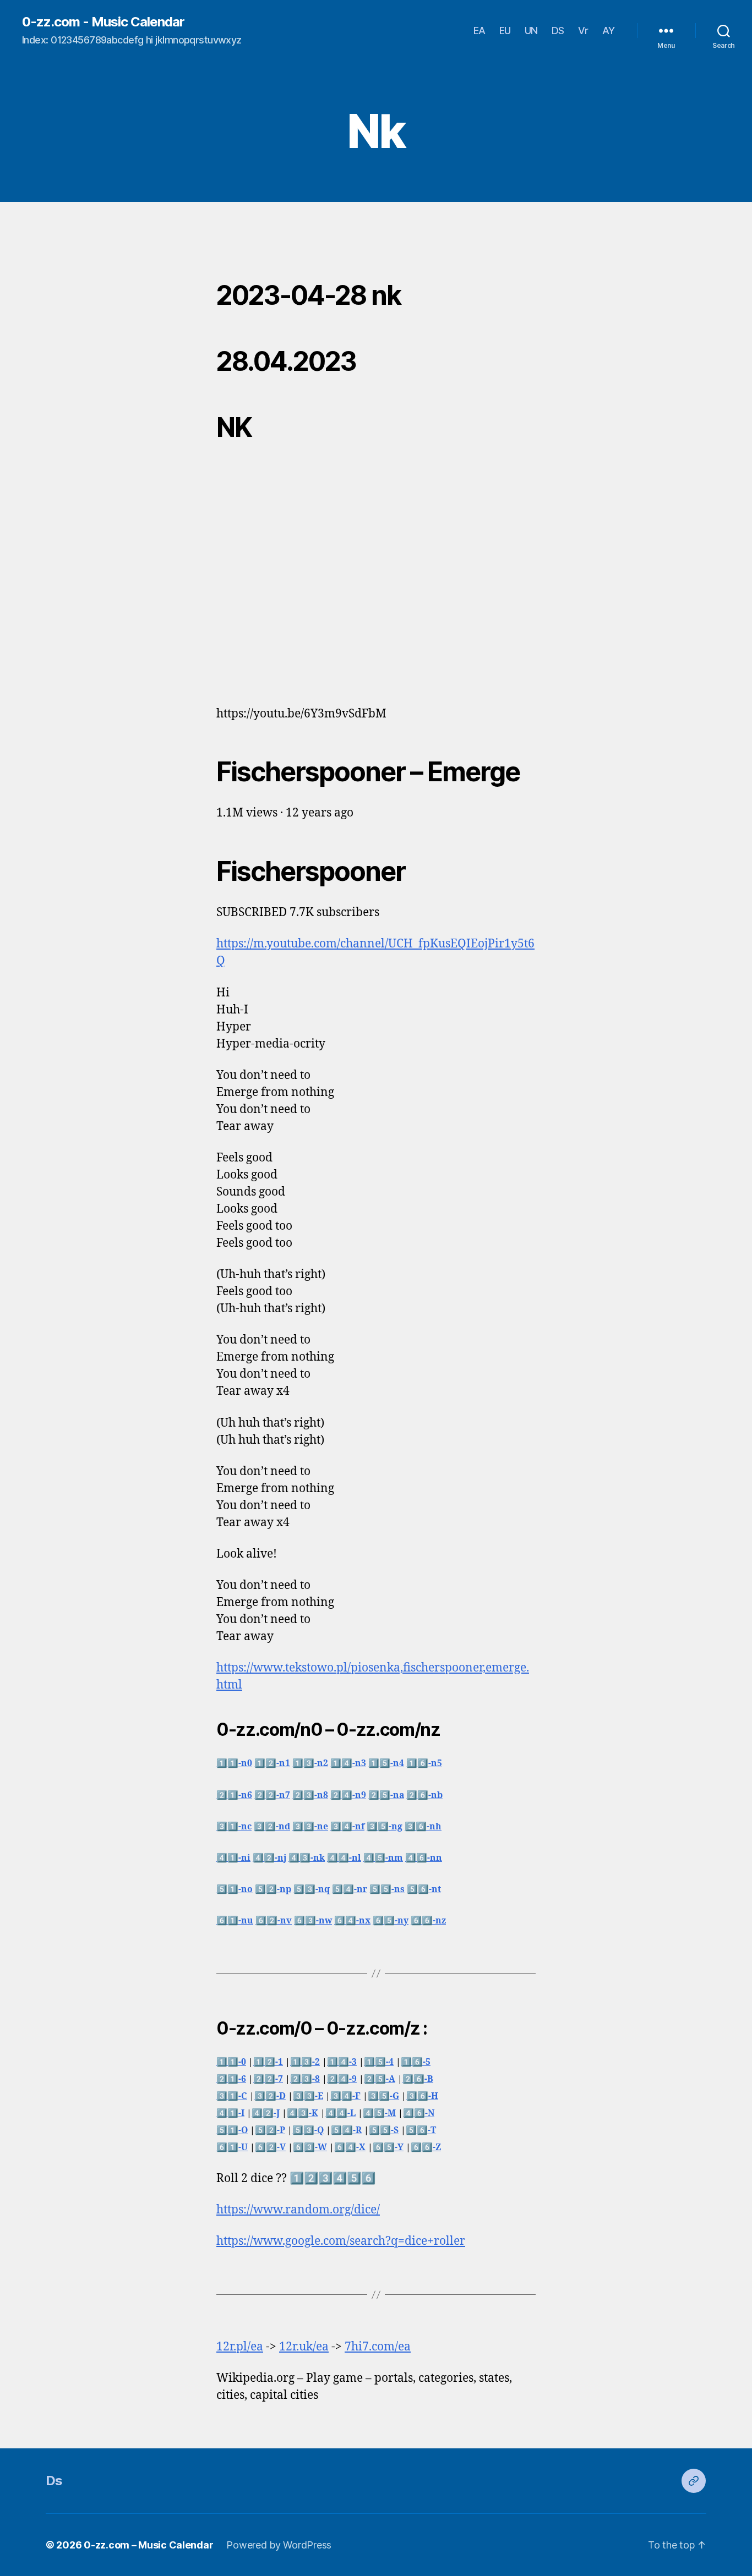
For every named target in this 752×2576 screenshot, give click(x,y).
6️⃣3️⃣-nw (313, 1921)
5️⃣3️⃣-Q (308, 2130)
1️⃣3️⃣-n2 (310, 1763)
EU (505, 31)
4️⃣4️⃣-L (340, 2113)
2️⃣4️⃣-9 (342, 2079)
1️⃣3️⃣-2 (305, 2062)
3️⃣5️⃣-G (383, 2096)
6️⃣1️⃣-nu (235, 1921)
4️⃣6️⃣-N (419, 2113)
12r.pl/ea (240, 2347)
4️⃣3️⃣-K (303, 2113)
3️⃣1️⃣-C (232, 2096)
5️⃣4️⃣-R (346, 2130)
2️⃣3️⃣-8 (305, 2079)
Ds (54, 2481)
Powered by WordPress (279, 2545)
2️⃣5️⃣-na (386, 1795)
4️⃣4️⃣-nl (344, 1858)
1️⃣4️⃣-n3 (348, 1763)
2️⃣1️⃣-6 (231, 2079)
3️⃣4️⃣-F (345, 2096)
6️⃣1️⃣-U (232, 2147)
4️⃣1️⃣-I (230, 2113)
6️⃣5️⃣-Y (388, 2147)
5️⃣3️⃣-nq (312, 1889)
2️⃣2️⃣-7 (268, 2079)
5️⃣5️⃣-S (384, 2130)
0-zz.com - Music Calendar (103, 22)
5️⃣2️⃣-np (273, 1889)
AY (609, 31)
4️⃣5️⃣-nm (383, 1858)
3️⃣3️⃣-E (308, 2096)
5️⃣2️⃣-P (270, 2130)
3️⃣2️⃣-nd (272, 1827)
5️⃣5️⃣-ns (387, 1889)
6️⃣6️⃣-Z (426, 2147)
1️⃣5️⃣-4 (379, 2062)
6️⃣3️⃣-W (310, 2147)
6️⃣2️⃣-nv (274, 1921)
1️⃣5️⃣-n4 (386, 1763)
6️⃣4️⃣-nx (352, 1921)
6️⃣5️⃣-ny (391, 1921)
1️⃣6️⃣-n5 (424, 1763)
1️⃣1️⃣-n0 (234, 1763)
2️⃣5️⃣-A (380, 2079)
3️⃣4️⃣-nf (347, 1827)
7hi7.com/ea (378, 2347)
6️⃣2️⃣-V (270, 2147)
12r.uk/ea (304, 2347)
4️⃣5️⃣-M (379, 2113)
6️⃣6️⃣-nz (428, 1921)
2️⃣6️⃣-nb (424, 1795)
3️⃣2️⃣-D (270, 2096)
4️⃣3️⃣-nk (307, 1858)
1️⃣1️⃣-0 (231, 2062)
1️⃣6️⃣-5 (416, 2062)
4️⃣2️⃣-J (266, 2113)
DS (558, 31)
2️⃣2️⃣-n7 (272, 1795)
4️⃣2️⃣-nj (269, 1858)
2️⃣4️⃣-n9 (348, 1795)
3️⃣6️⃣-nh (423, 1827)
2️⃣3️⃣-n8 (310, 1795)
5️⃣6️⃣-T (421, 2130)
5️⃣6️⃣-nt (424, 1889)
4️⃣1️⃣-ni (233, 1858)
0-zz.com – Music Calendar (148, 2545)
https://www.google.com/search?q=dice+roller (341, 2241)
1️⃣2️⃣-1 (268, 2062)
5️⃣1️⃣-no (235, 1889)
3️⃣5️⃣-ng (385, 1827)
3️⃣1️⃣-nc (234, 1827)
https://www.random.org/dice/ (298, 2210)
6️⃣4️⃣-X (350, 2147)
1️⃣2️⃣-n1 (272, 1763)
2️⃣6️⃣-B (418, 2079)
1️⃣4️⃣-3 (342, 2062)
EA (479, 31)
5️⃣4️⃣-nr (350, 1889)
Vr (583, 31)
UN (531, 31)
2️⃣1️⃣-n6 (234, 1795)
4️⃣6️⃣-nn (424, 1858)
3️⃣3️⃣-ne (310, 1827)
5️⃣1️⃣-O (232, 2130)
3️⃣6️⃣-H (422, 2096)
